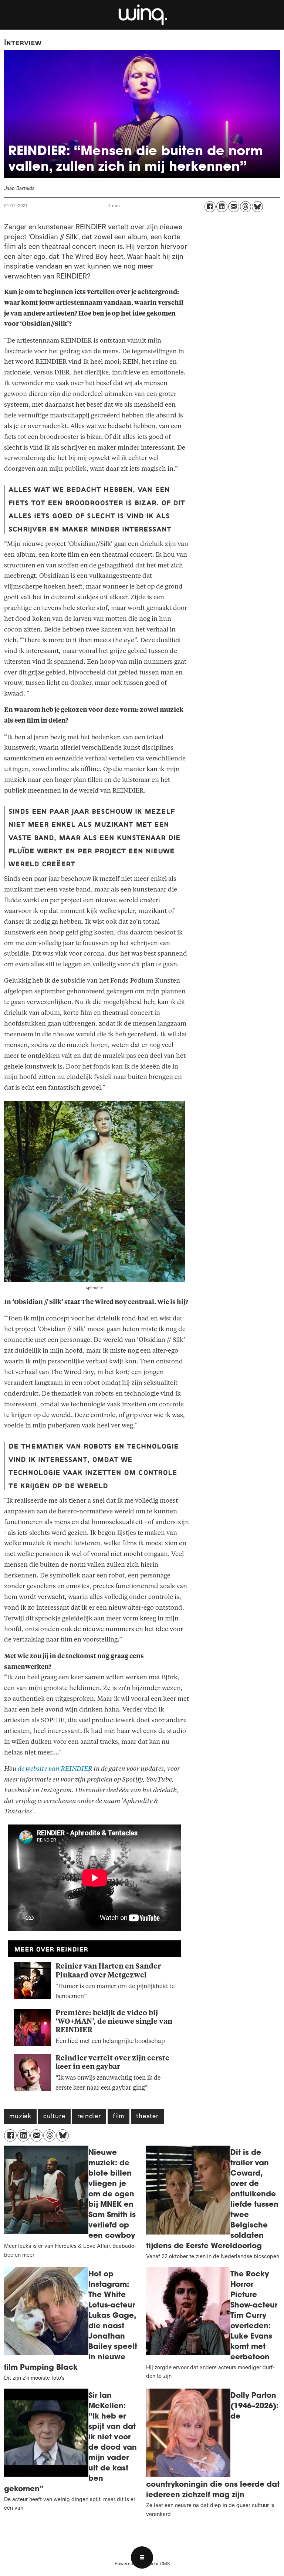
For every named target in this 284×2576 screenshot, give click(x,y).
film (119, 2117)
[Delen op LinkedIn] (222, 207)
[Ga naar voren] (142, 15)
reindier (89, 2117)
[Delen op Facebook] (210, 207)
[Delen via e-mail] (234, 207)
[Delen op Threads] (246, 207)
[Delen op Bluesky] (257, 207)
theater (147, 2117)
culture (54, 2117)
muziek (20, 2117)
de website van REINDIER (55, 1769)
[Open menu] (142, 2557)
